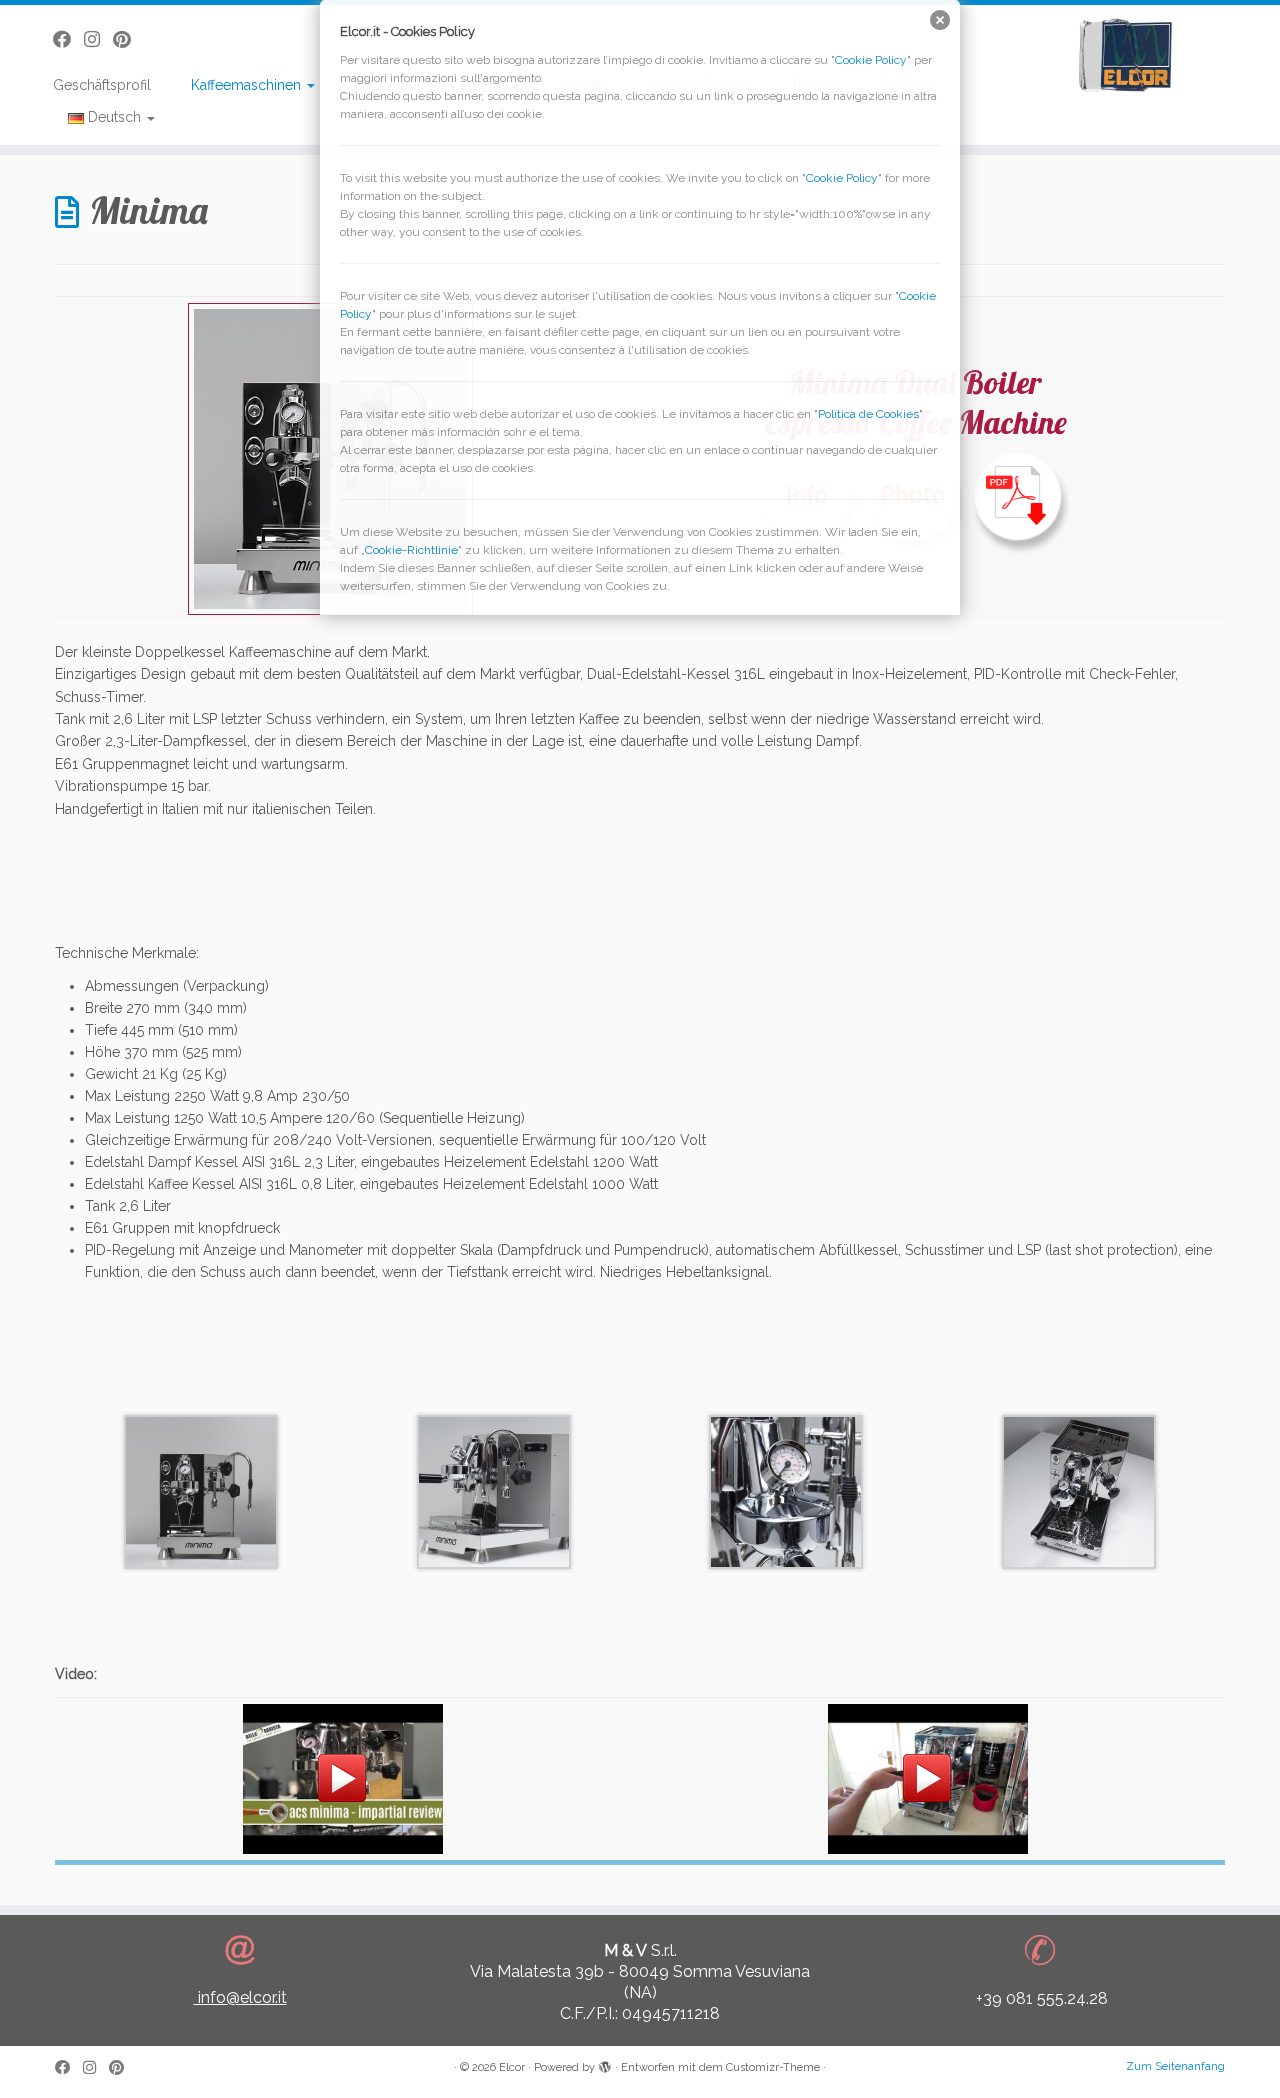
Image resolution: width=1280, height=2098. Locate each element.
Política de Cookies (868, 414)
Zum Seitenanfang (1175, 2066)
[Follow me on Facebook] (69, 2068)
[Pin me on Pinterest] (123, 2068)
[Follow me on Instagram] (96, 2068)
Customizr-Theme (773, 2067)
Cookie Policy (871, 60)
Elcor (512, 2067)
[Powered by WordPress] (605, 2064)
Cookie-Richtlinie (411, 550)
